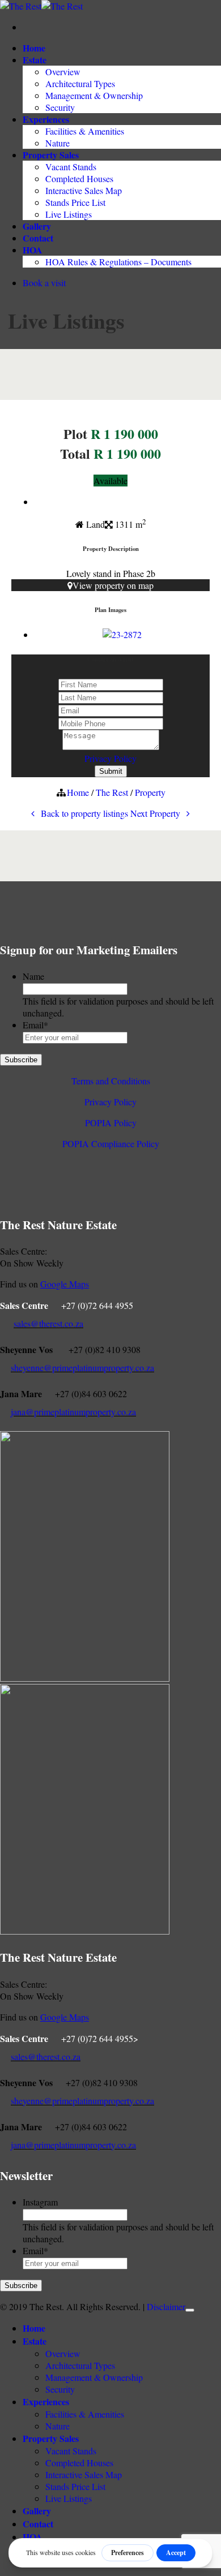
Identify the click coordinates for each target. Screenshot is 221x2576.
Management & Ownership (94, 95)
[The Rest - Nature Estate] (41, 6)
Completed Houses (79, 178)
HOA (33, 250)
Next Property (156, 813)
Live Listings (69, 214)
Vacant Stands (71, 167)
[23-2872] (122, 634)
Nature (58, 143)
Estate (35, 60)
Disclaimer (166, 2306)
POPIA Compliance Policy (111, 1143)
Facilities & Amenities (85, 131)
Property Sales (51, 155)
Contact (38, 238)
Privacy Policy (110, 758)
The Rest (112, 792)
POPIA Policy (111, 1123)
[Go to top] (190, 2310)
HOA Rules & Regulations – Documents (118, 262)
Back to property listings (83, 813)
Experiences (46, 119)
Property (150, 792)
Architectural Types (80, 83)
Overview (63, 72)
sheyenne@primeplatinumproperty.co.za (82, 1367)
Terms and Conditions (111, 1081)
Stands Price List (75, 202)
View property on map (113, 585)
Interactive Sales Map (84, 190)
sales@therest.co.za (48, 1323)
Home (34, 48)
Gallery (37, 226)
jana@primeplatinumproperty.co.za (73, 1412)
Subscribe (21, 1060)
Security (60, 107)
